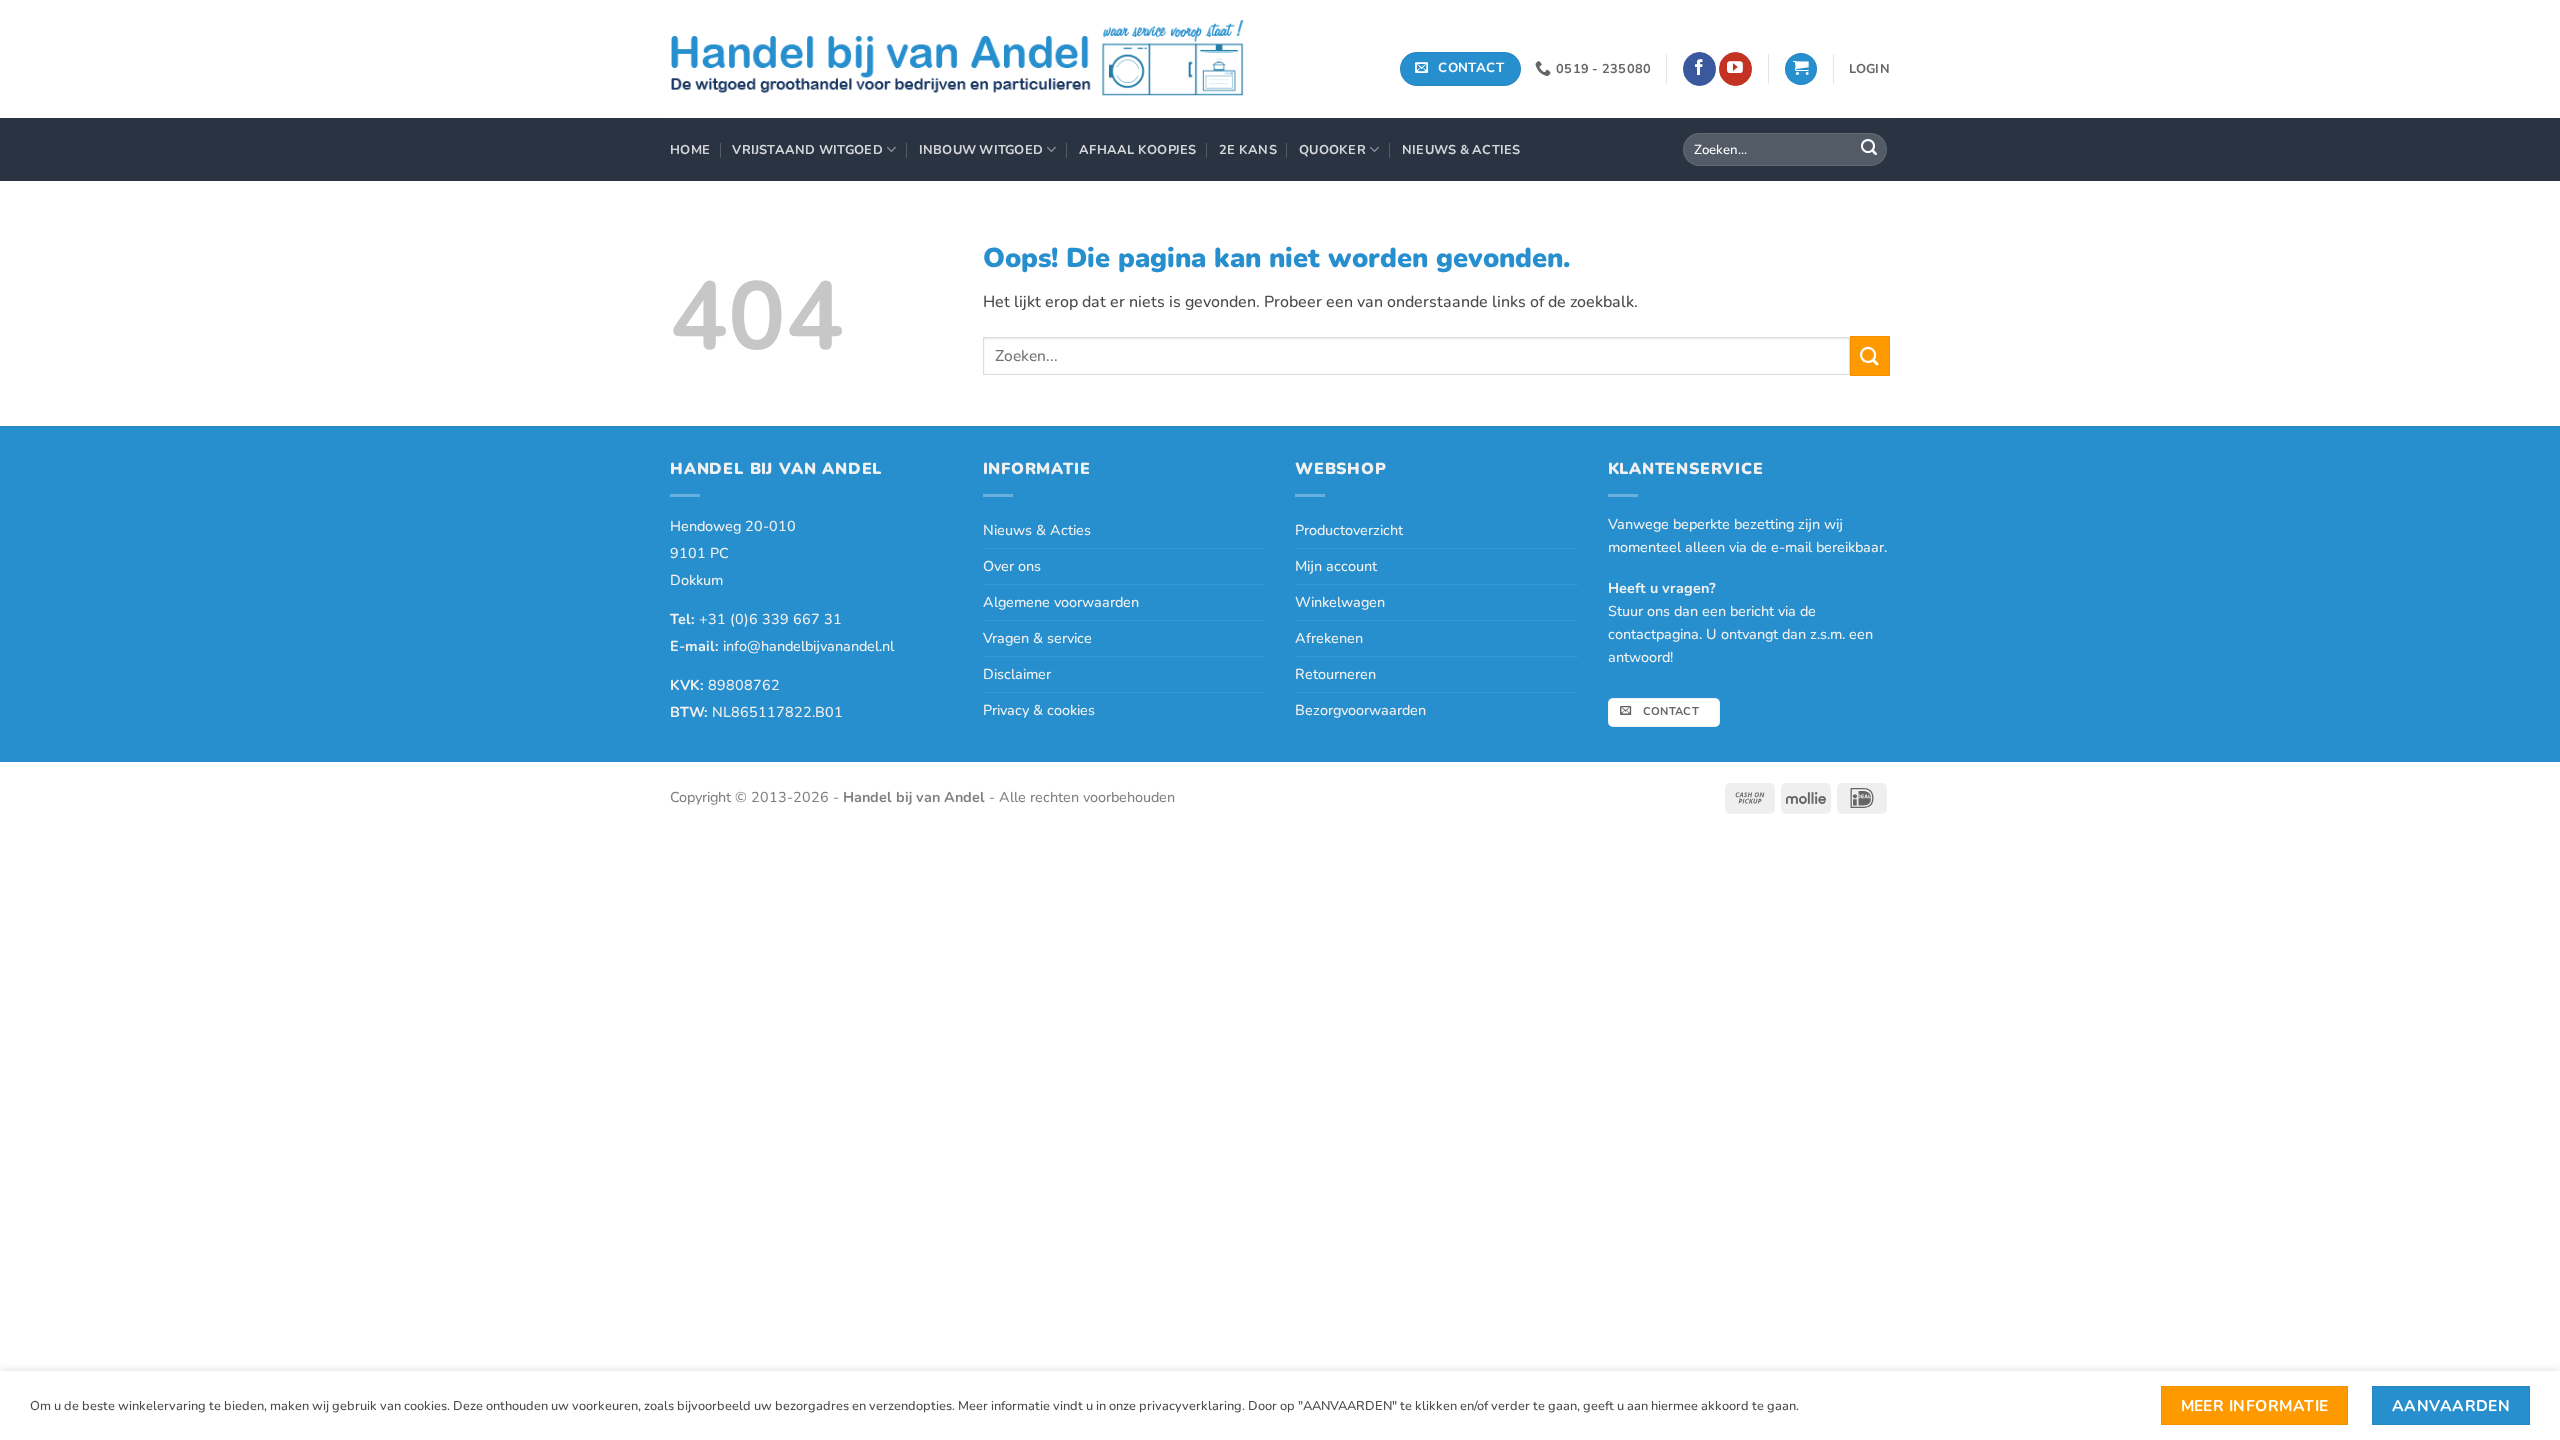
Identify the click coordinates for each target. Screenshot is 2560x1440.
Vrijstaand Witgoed (807, 150)
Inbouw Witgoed (981, 150)
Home (690, 150)
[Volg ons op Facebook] (1699, 69)
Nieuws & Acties (1461, 150)
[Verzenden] (1869, 150)
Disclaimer (1017, 674)
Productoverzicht (1349, 530)
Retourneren (1335, 674)
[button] (1801, 69)
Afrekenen (1329, 638)
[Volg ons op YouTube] (1735, 69)
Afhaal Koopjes (1138, 150)
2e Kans (1248, 150)
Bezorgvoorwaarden (1360, 710)
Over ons (1012, 566)
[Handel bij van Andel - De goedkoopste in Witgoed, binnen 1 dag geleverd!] (957, 59)
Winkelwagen (1340, 602)
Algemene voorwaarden (1061, 602)
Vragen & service (1037, 638)
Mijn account (1336, 566)
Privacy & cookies (1039, 710)
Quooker (1332, 150)
